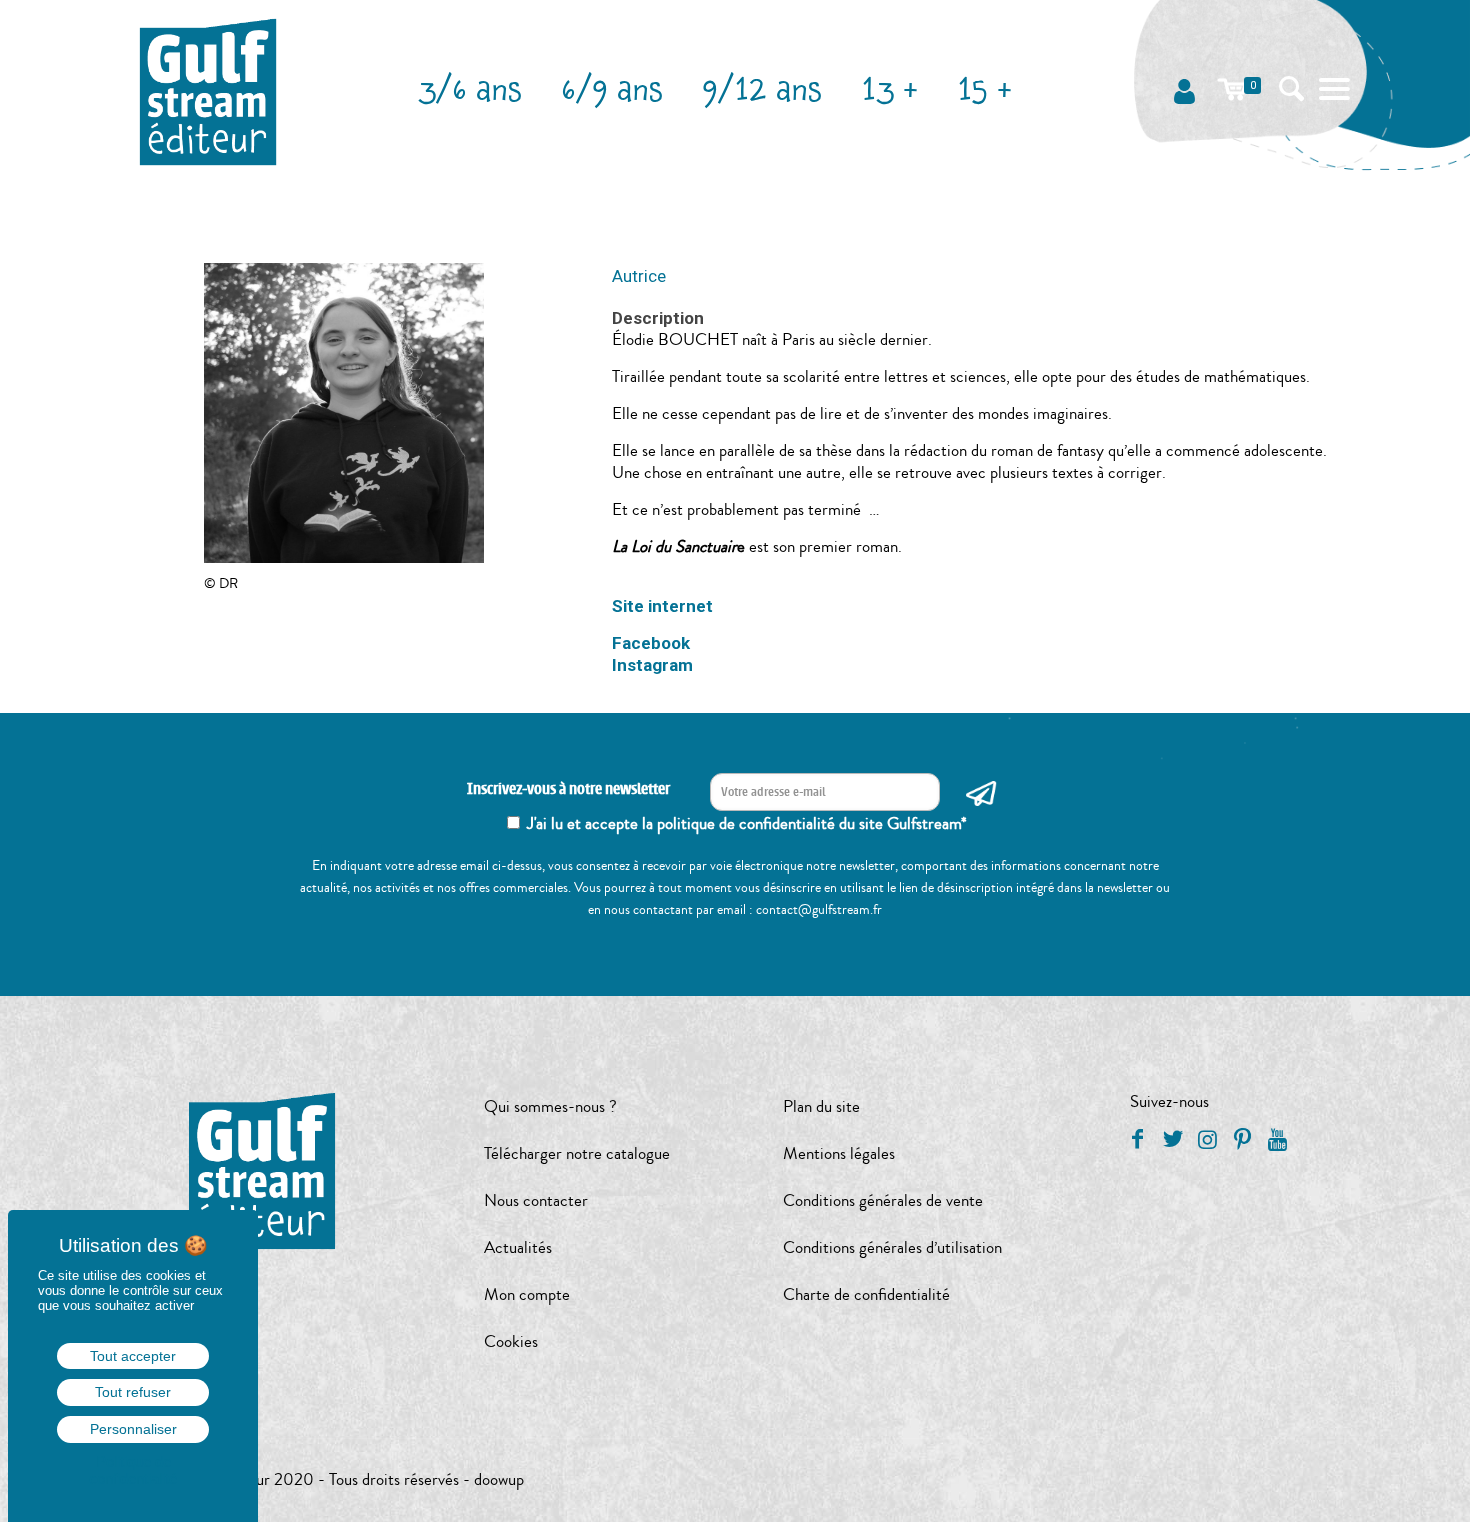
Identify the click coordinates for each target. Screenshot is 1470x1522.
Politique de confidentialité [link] (133, 1470)
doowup (499, 1479)
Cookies (511, 1341)
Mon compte (527, 1294)
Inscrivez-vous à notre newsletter (568, 789)
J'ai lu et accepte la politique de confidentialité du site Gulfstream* (747, 823)
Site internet (662, 606)
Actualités (518, 1247)
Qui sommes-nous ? (550, 1106)
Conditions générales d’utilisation (892, 1247)
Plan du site (821, 1106)
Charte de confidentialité (866, 1294)
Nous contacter (536, 1200)
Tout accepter (133, 1356)
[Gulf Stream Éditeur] (208, 90)
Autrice (639, 276)
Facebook (651, 643)
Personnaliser (133, 1429)
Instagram (652, 665)
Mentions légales (839, 1153)
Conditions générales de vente (883, 1200)
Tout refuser (133, 1392)
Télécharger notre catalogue (577, 1153)
